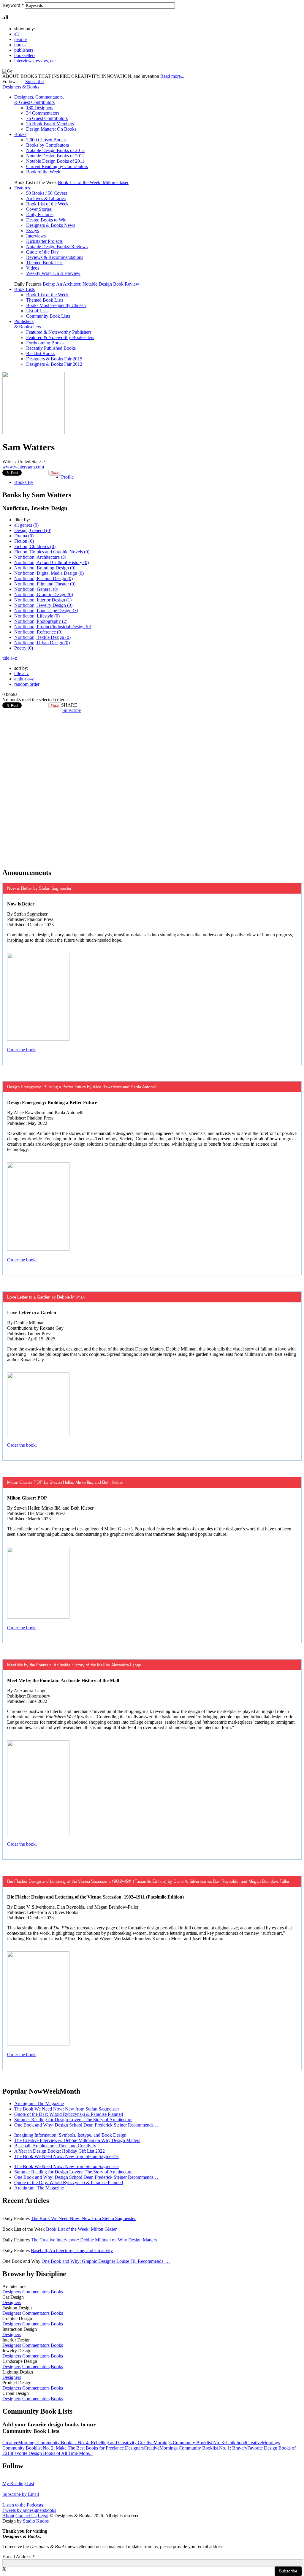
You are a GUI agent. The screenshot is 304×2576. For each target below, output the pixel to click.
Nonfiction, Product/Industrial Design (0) (53, 627)
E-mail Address (19, 2557)
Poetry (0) (24, 648)
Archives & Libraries (46, 198)
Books (20, 134)
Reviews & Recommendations (55, 257)
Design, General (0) (33, 530)
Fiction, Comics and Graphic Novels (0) (52, 552)
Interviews (36, 236)
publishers (24, 50)
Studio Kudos (36, 2521)
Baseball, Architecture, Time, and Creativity (55, 2146)
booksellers (25, 55)
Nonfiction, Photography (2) (41, 621)
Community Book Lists (48, 316)
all (16, 34)
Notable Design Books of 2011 (55, 161)
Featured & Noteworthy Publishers (59, 332)
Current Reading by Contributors (57, 166)
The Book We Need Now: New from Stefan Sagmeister (67, 2109)
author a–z (24, 679)
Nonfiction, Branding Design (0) (45, 568)
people (20, 39)
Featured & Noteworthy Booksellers (60, 337)
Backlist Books (40, 353)
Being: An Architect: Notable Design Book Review (91, 284)
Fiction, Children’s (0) (35, 546)
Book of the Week (43, 172)
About (8, 2516)
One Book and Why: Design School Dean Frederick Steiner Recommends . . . (87, 2125)
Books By (24, 482)
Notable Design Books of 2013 (55, 150)
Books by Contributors (47, 145)
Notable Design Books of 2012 (55, 156)
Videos (33, 268)
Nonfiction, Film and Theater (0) (45, 584)
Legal (43, 2516)
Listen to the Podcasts (23, 2505)
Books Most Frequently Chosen (56, 305)
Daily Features (40, 214)
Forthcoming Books (45, 343)
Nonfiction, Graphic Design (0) (44, 594)
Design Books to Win (46, 220)
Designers (12, 2292)
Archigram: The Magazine (39, 2104)
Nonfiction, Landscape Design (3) (46, 611)
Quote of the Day (42, 252)
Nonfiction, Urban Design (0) (42, 643)
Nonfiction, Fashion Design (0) (43, 578)
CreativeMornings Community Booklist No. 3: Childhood (192, 2443)
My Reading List (18, 2484)
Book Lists (24, 289)
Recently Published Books (51, 348)
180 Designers (40, 108)
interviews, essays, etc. (35, 61)
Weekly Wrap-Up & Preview (53, 273)
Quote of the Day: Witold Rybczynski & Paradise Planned (69, 2114)
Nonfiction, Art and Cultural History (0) (52, 562)
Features (22, 188)
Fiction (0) (24, 541)
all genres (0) (26, 525)
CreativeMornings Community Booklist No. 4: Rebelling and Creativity (70, 2443)
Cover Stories (39, 209)
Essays (33, 231)
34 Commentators (43, 113)
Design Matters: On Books (51, 129)
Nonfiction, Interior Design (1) (43, 600)
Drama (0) (24, 536)
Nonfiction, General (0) (36, 589)
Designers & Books (21, 87)
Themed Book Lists (45, 263)
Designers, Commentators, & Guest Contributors (39, 100)
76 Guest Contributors (47, 118)
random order (27, 684)
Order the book (21, 1050)
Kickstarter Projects (44, 241)
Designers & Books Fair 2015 (54, 359)
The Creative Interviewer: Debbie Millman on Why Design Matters (77, 2140)
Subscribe (34, 81)
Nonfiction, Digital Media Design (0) (49, 573)
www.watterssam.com (23, 467)
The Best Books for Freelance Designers (106, 2448)
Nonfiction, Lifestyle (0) (37, 616)
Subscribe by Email (21, 2494)
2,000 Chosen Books (46, 140)
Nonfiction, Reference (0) (38, 632)
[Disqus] (152, 787)
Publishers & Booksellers (28, 324)
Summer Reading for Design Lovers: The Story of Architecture (73, 2120)
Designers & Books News (51, 225)
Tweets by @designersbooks (29, 2510)
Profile (67, 477)
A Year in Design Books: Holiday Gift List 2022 (60, 2151)
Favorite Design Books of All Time (45, 2453)
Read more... (172, 76)
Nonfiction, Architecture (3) (40, 557)
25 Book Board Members (50, 124)
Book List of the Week (47, 204)
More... (86, 2453)
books (20, 45)
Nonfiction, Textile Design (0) (42, 637)
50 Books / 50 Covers (47, 193)
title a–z (10, 658)
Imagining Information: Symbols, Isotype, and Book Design (70, 2135)
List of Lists (37, 311)
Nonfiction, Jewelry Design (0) (43, 605)
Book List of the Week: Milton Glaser (93, 182)
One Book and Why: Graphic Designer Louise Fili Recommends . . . (106, 2261)
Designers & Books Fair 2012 (54, 364)
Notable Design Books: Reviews (57, 247)
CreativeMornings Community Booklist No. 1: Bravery (195, 2448)
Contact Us (26, 2516)
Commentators (36, 2292)
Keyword (13, 5)
